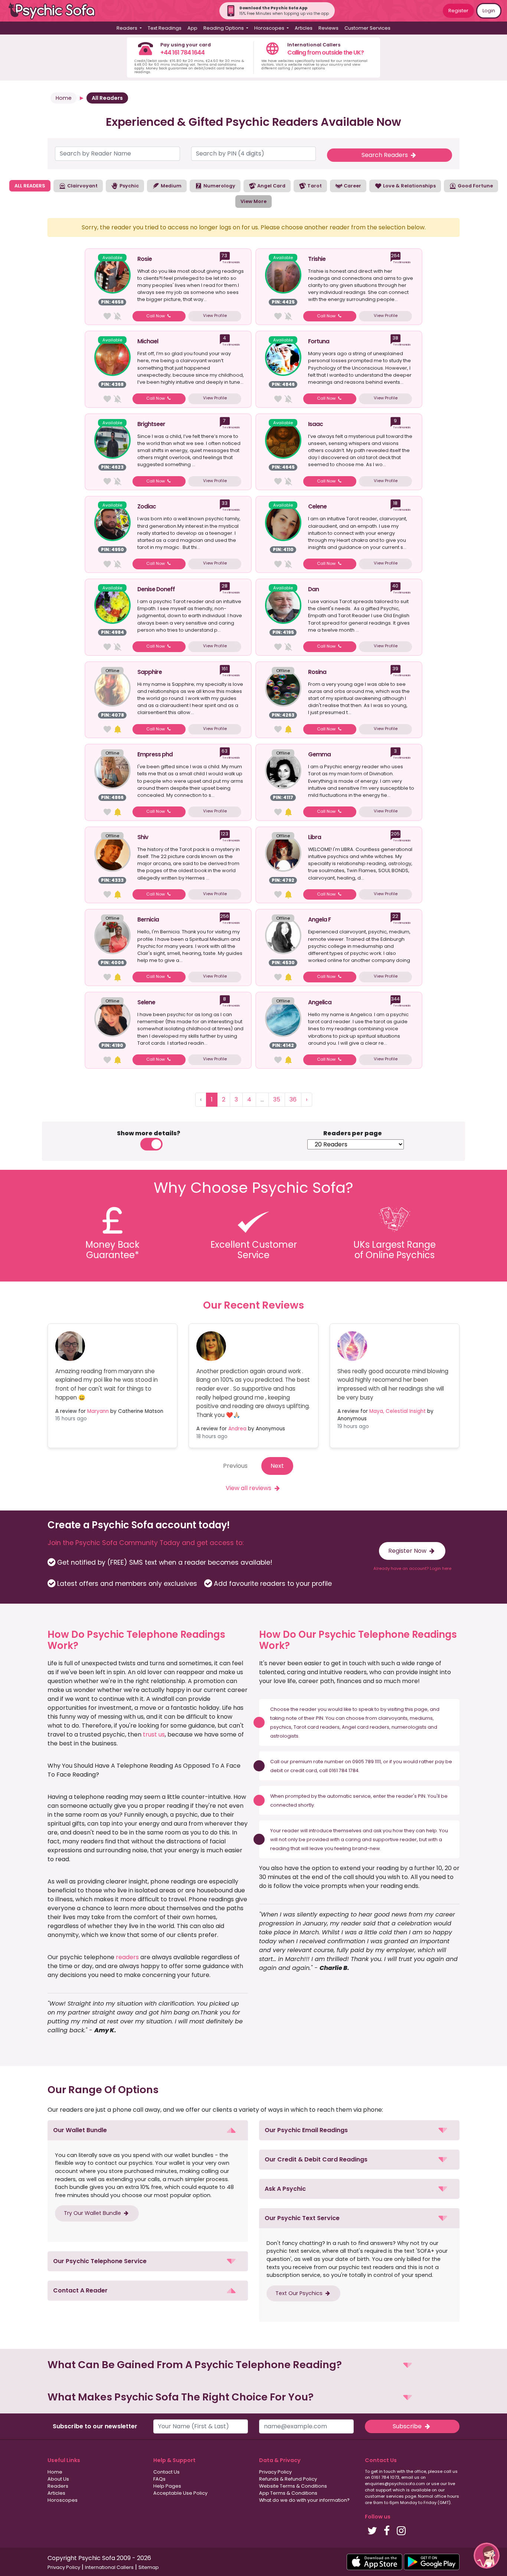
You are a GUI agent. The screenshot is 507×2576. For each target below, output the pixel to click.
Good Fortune (475, 186)
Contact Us (166, 2472)
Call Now (156, 316)
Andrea (237, 1429)
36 (293, 1099)
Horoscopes (63, 2500)
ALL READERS (30, 186)
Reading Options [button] (224, 28)
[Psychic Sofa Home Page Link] (56, 11)
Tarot (314, 186)
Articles (304, 28)
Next (277, 1466)
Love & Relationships (409, 186)
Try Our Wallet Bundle (93, 2213)
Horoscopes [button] (270, 28)
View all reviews (249, 1488)
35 (277, 1099)
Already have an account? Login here (412, 1568)
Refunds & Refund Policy (288, 2479)
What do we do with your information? (304, 2500)
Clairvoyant (82, 186)
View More (253, 201)
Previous (235, 1466)
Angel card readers (366, 1727)
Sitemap (149, 2567)
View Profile (215, 315)
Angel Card (271, 186)
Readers (58, 2486)
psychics (281, 1727)
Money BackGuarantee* (112, 1250)
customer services (384, 2496)
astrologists (284, 1736)
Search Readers (385, 155)
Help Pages (167, 2486)
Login (489, 11)
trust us (154, 1734)
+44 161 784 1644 (182, 53)
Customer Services (367, 28)
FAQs (159, 2479)
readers (127, 1957)
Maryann (98, 1411)
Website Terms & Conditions (293, 2486)
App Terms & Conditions (288, 2493)
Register (458, 11)
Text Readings (165, 28)
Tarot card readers (317, 1727)
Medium (171, 186)
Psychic (129, 186)
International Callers (109, 2567)
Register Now (408, 1551)
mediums (421, 1718)
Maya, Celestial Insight (398, 1411)
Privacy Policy (275, 2472)
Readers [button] (127, 28)
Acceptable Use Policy (180, 2493)
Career (352, 186)
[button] (148, 2130)
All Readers (107, 98)
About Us (58, 2479)
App (192, 28)
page (421, 1709)
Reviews (328, 28)
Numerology (219, 186)
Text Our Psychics (300, 2293)
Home (64, 98)
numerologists (409, 1727)
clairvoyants (393, 1718)
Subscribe (408, 2426)
